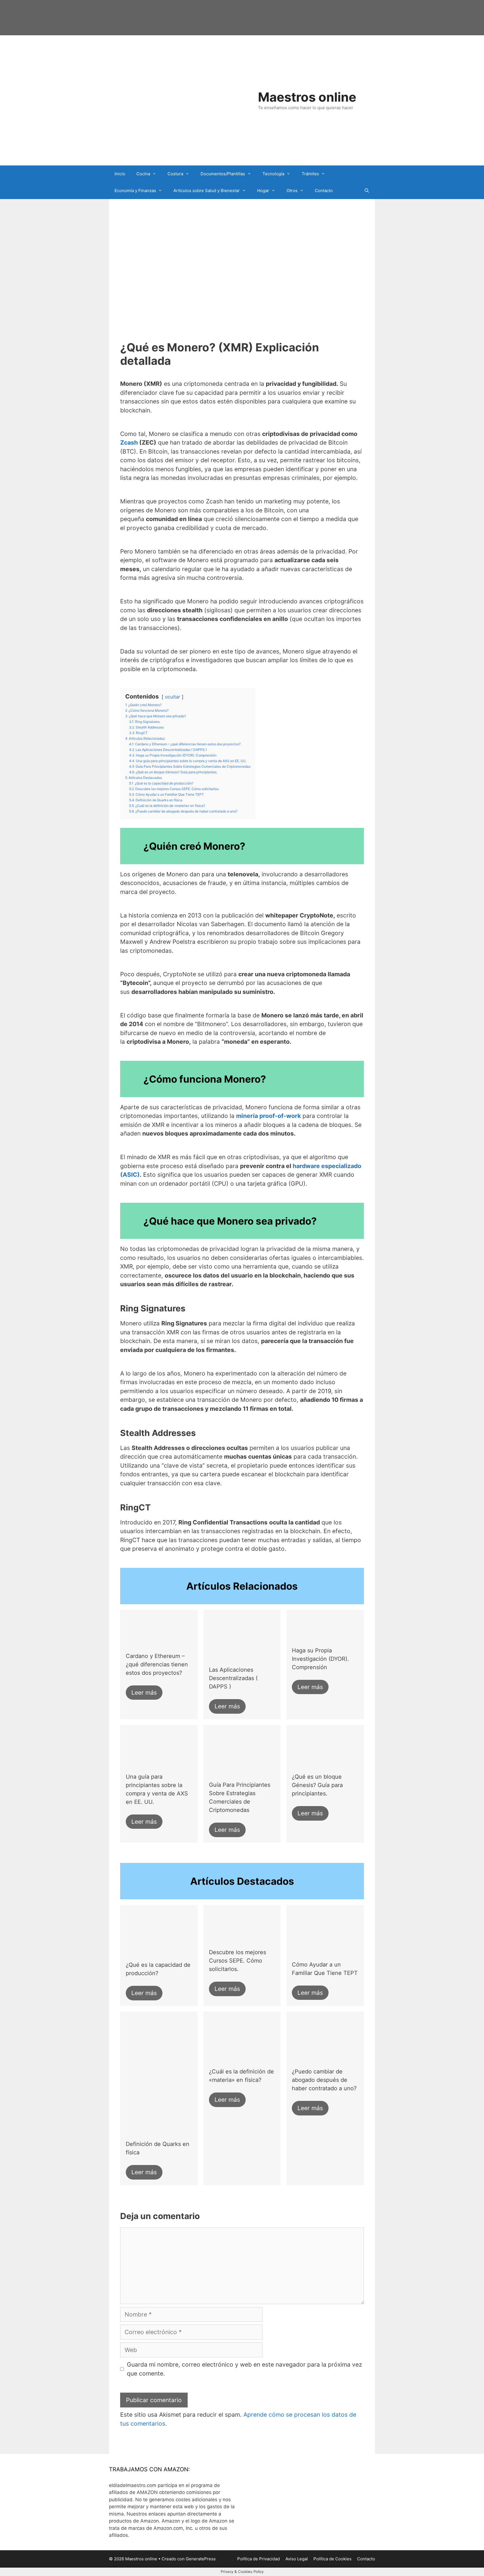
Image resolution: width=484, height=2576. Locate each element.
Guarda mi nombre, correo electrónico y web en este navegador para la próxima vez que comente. (244, 2369)
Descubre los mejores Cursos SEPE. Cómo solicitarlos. (238, 1961)
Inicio (120, 174)
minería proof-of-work (268, 1116)
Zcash (129, 442)
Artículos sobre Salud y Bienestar (207, 191)
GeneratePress (201, 2559)
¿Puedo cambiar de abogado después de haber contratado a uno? (324, 2080)
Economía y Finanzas (135, 191)
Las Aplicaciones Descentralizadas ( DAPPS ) (233, 1678)
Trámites (310, 174)
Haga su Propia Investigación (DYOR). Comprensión (320, 1659)
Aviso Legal (297, 2559)
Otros (292, 191)
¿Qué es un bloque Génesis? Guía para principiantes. (317, 1785)
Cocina (143, 174)
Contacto (324, 191)
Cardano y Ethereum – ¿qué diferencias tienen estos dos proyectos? (157, 1664)
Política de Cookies (332, 2559)
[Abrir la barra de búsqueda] (367, 191)
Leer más (144, 1693)
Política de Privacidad (259, 2559)
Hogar (263, 191)
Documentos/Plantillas (223, 174)
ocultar (173, 697)
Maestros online (307, 97)
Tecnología (273, 174)
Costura (175, 174)
